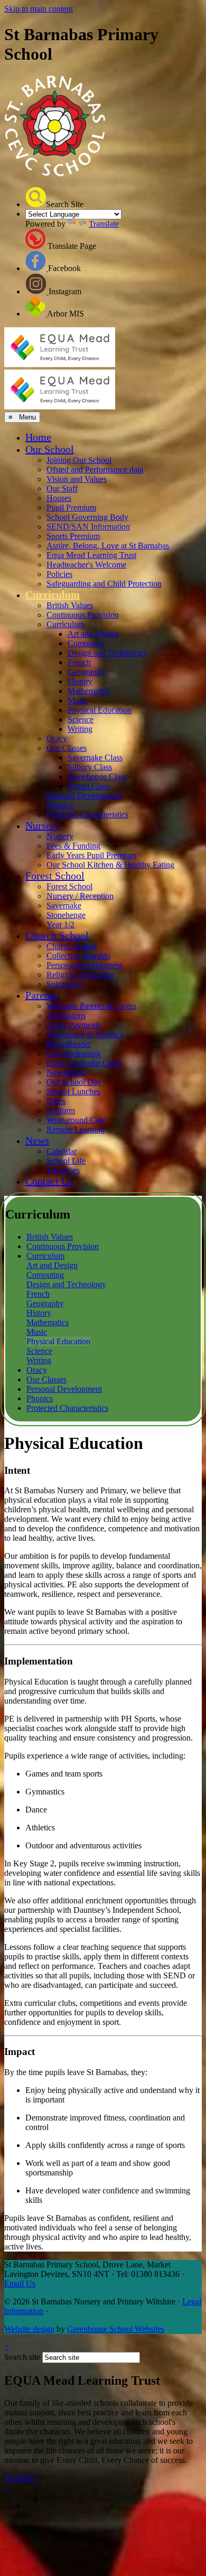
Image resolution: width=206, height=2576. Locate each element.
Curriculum (53, 594)
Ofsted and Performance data (95, 469)
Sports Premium (73, 536)
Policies (59, 574)
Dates (56, 1101)
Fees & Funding (73, 846)
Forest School (55, 876)
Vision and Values (77, 479)
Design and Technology (107, 653)
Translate (104, 224)
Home (38, 437)
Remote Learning (76, 1129)
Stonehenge (66, 915)
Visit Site (19, 2478)
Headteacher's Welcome (86, 565)
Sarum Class (88, 786)
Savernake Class (95, 757)
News (37, 1140)
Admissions (66, 1015)
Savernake (64, 905)
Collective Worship (78, 956)
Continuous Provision (83, 615)
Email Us (20, 2284)
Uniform (61, 1110)
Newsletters (66, 1072)
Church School (57, 935)
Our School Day (74, 1082)
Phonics (60, 805)
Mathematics (89, 691)
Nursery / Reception (80, 896)
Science (81, 719)
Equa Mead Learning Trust (91, 555)
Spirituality (65, 984)
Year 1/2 (60, 924)
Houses (59, 498)
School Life (66, 1161)
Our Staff (62, 489)
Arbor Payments (74, 1025)
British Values (70, 605)
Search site (22, 2357)
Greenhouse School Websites (116, 2329)
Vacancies (63, 1170)
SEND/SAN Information (88, 527)
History (80, 681)
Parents (41, 995)
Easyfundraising (73, 1053)
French (79, 662)
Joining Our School (79, 460)
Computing (86, 643)
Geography (86, 672)
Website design (29, 2329)
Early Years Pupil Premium (91, 855)
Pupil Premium (71, 508)
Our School (50, 449)
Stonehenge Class (97, 776)
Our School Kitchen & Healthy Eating (110, 865)
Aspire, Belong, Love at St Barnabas (108, 546)
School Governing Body (87, 517)
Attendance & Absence (85, 1034)
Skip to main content (39, 9)
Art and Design (93, 634)
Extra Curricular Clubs (84, 1063)
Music (78, 700)
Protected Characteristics (87, 815)
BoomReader (69, 1044)
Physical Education (100, 710)
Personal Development (84, 796)
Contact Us (49, 1181)
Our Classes (67, 748)
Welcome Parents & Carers (91, 1006)
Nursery (43, 825)
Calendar (62, 1151)
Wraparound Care (76, 1120)
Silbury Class (90, 767)
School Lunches (73, 1091)
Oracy (57, 738)
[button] (36, 197)
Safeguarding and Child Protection (104, 584)
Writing (80, 729)
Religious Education (80, 975)
